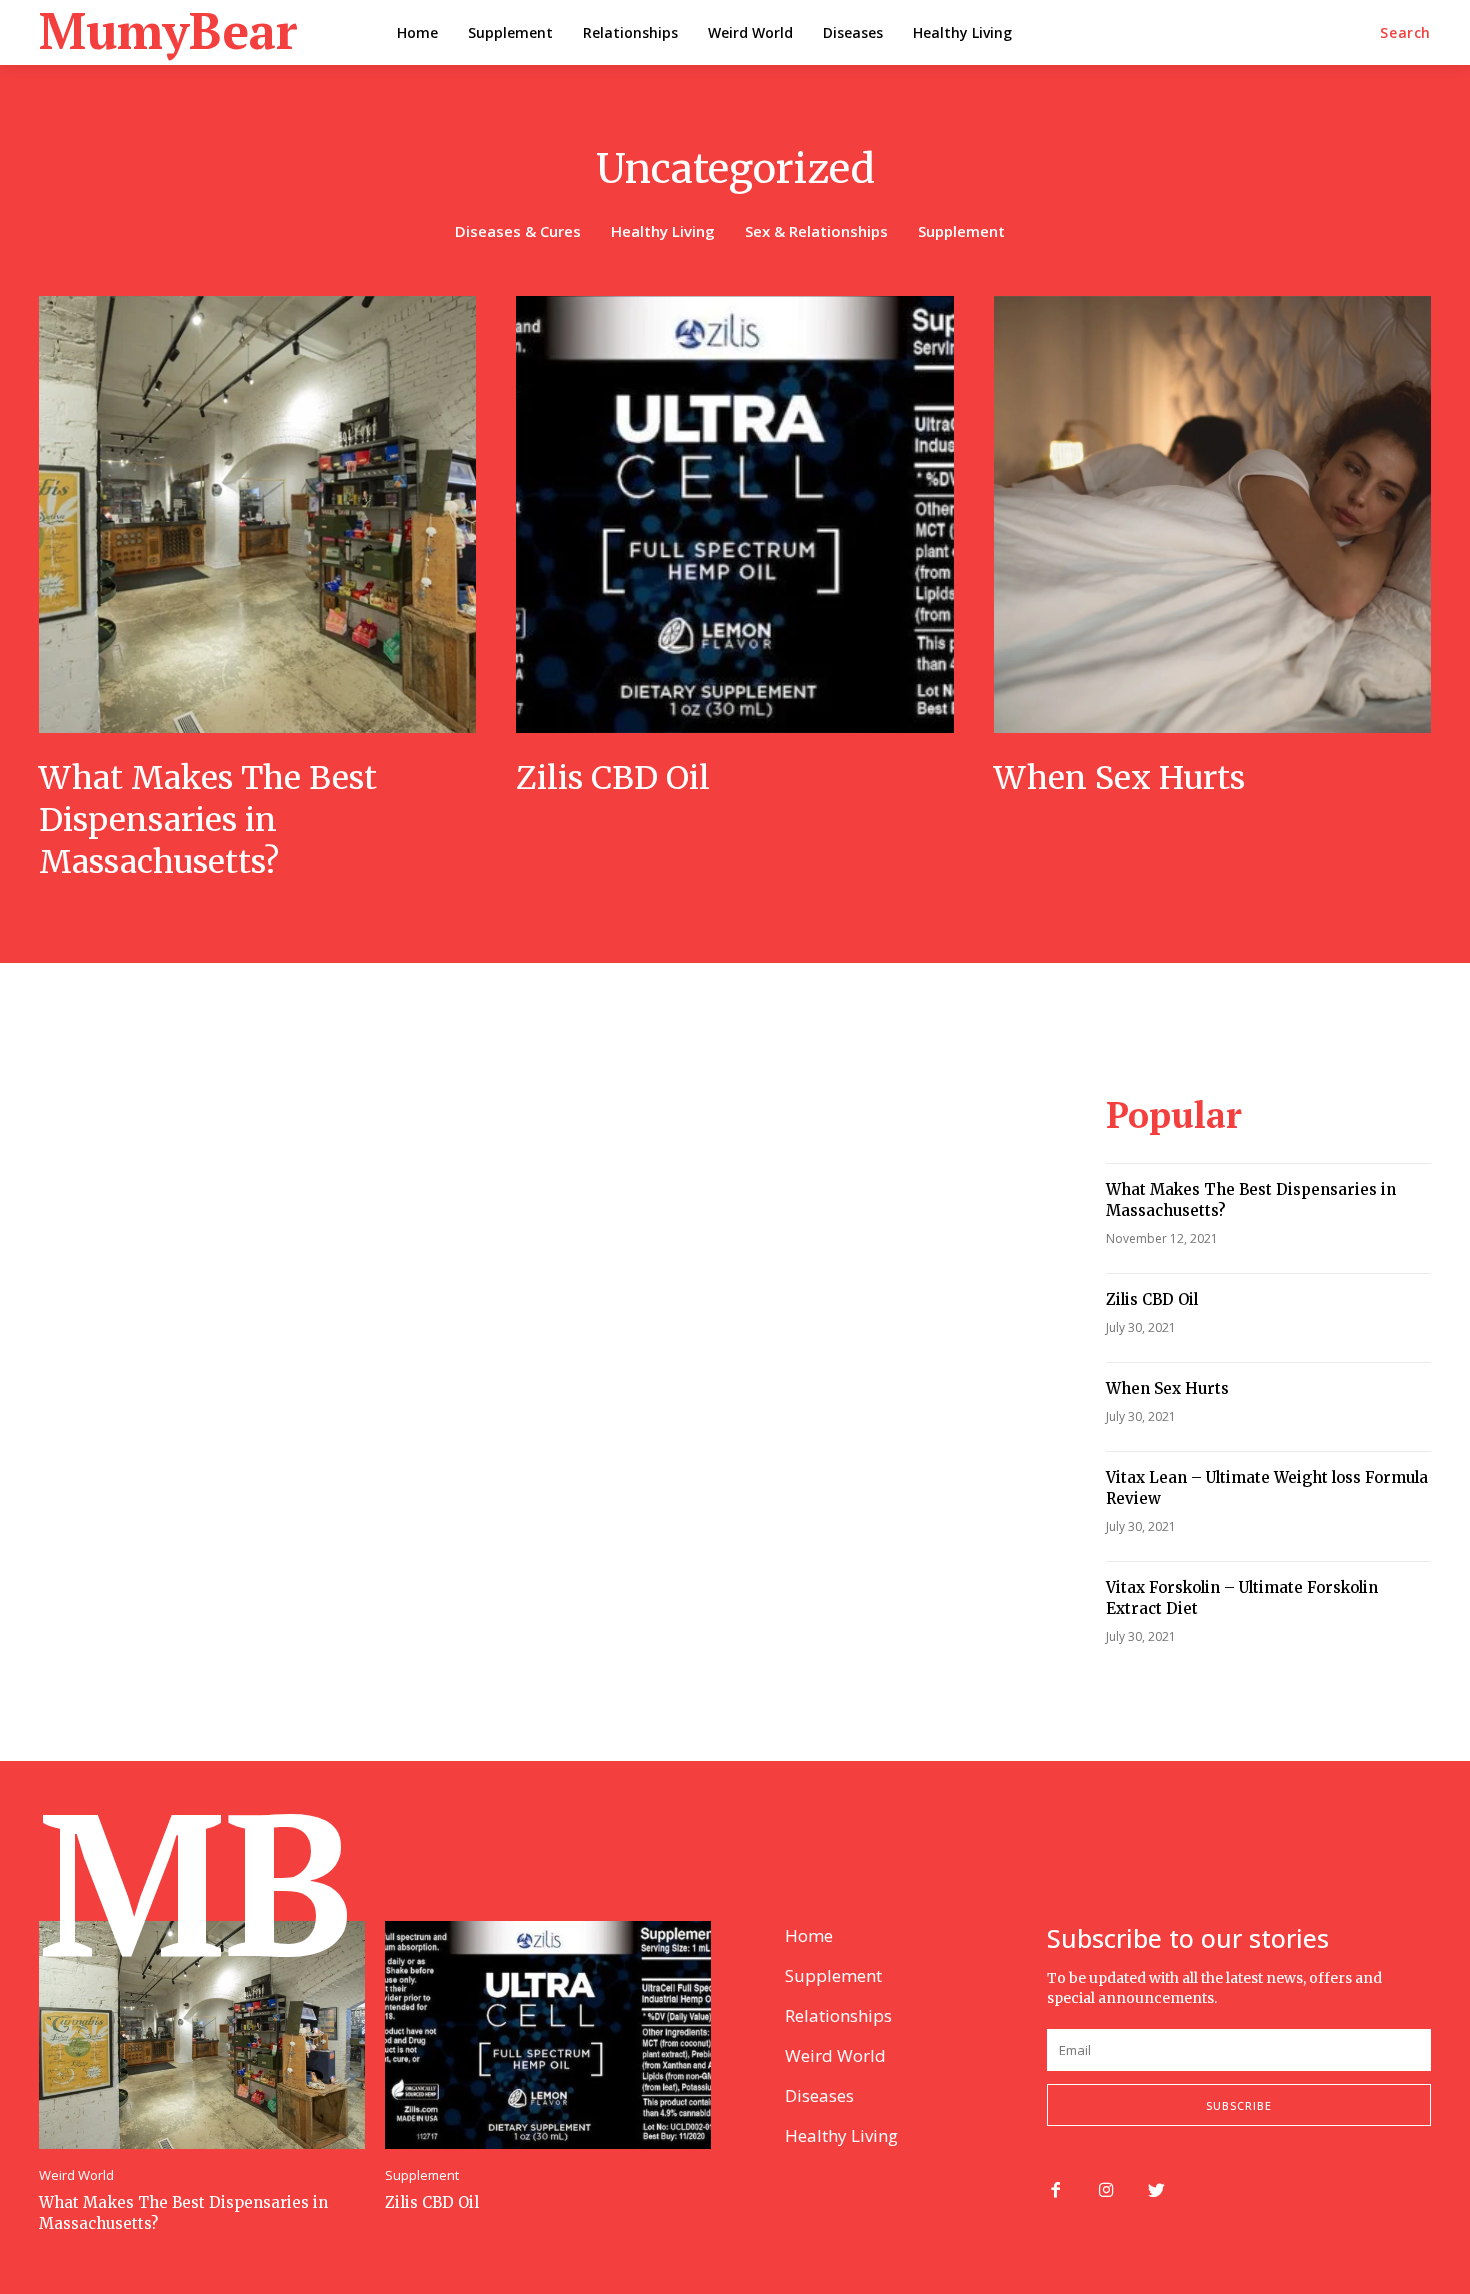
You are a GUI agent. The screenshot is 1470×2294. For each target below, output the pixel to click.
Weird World (76, 2175)
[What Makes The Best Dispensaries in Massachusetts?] (257, 514)
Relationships (838, 2015)
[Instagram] (1106, 2191)
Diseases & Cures (518, 231)
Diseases (819, 2095)
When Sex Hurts (1119, 778)
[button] (1405, 33)
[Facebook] (1055, 2191)
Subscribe (1239, 2105)
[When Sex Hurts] (1212, 514)
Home (809, 1935)
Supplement (961, 231)
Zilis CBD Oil (613, 778)
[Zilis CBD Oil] (734, 514)
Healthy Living (663, 231)
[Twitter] (1157, 2191)
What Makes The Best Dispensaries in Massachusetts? (208, 819)
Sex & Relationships (816, 231)
